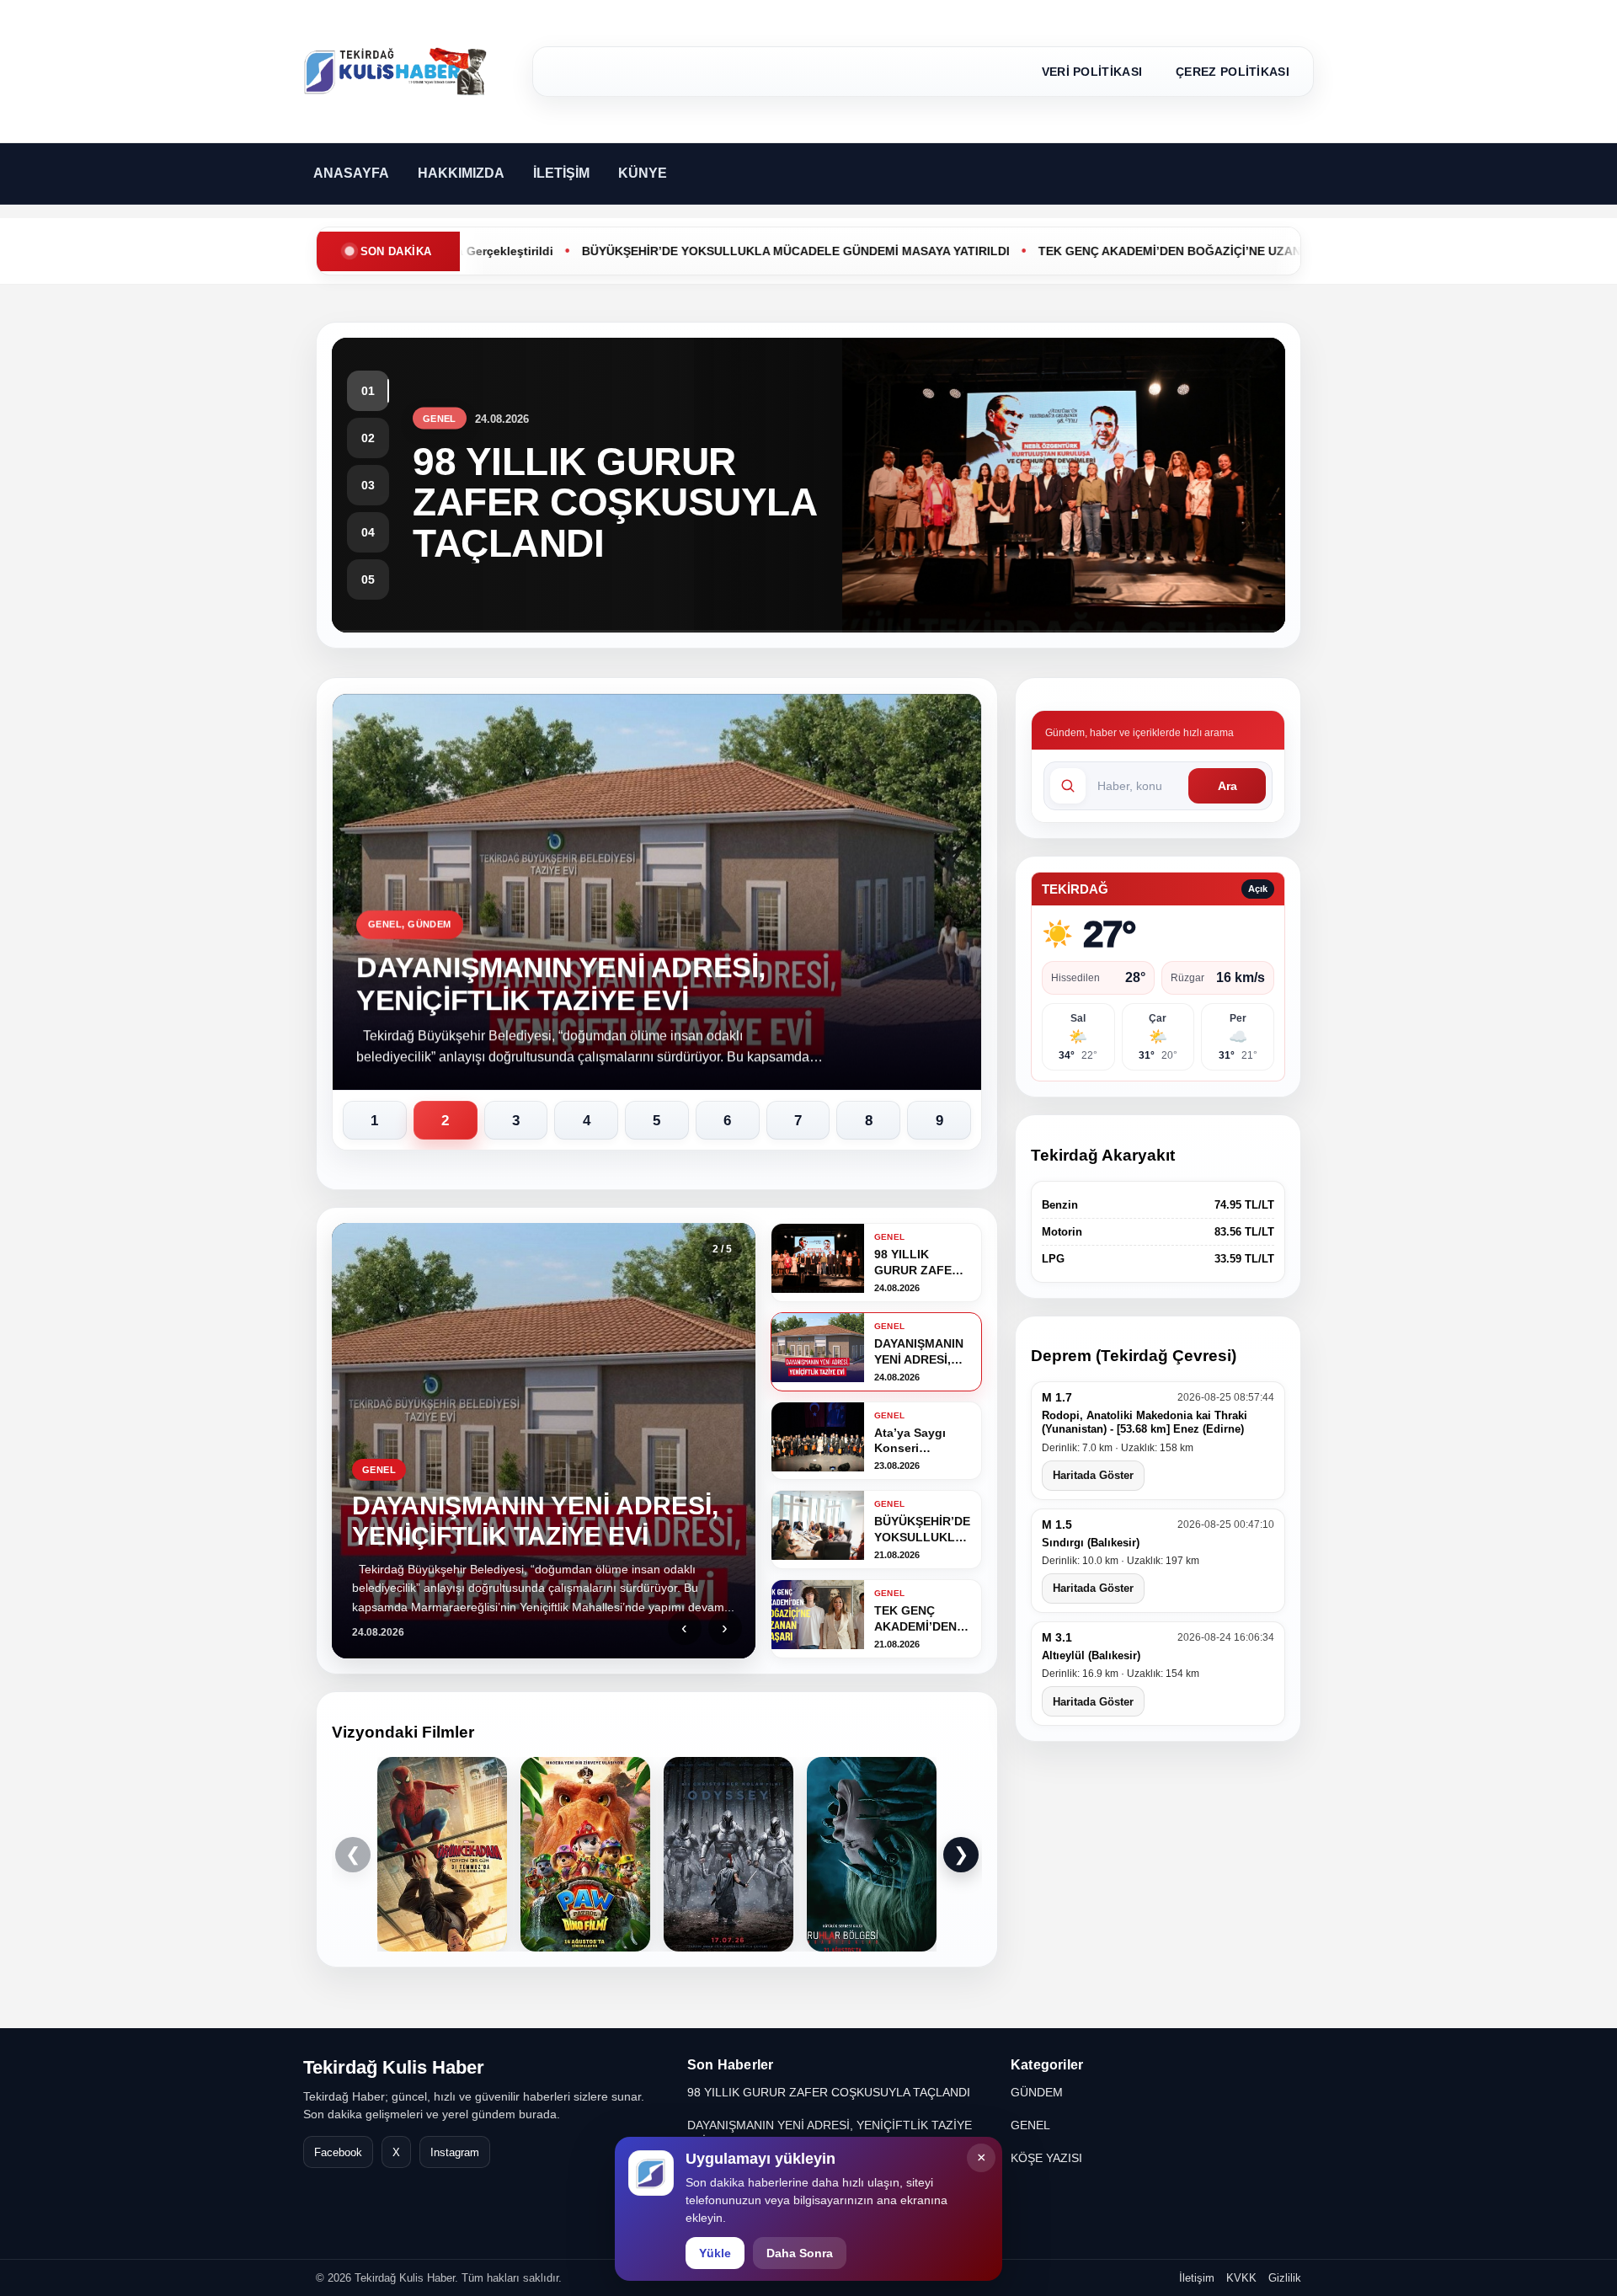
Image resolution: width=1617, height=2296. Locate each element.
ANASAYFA (351, 173)
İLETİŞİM (561, 173)
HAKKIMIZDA (461, 173)
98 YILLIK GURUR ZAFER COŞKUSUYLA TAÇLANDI (829, 2092)
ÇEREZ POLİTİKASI (1233, 72)
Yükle (715, 2253)
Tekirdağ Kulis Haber (394, 2067)
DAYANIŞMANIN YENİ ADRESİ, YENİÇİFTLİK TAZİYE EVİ (830, 2133)
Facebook (338, 2152)
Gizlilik (1285, 2278)
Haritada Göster (1093, 1475)
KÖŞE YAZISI (1046, 2158)
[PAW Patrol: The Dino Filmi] (585, 1854)
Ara (1227, 786)
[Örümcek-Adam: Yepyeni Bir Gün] (442, 1854)
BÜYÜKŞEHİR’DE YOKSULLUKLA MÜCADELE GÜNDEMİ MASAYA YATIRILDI (708, 251)
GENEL (1030, 2125)
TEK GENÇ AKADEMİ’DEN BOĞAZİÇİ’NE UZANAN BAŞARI (1115, 251)
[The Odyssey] (728, 1854)
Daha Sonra (800, 2253)
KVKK (1241, 2278)
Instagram (455, 2152)
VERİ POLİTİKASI (1092, 72)
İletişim (1197, 2278)
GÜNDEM (1037, 2092)
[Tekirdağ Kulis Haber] (396, 72)
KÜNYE (643, 173)
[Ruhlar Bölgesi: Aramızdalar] (872, 1854)
